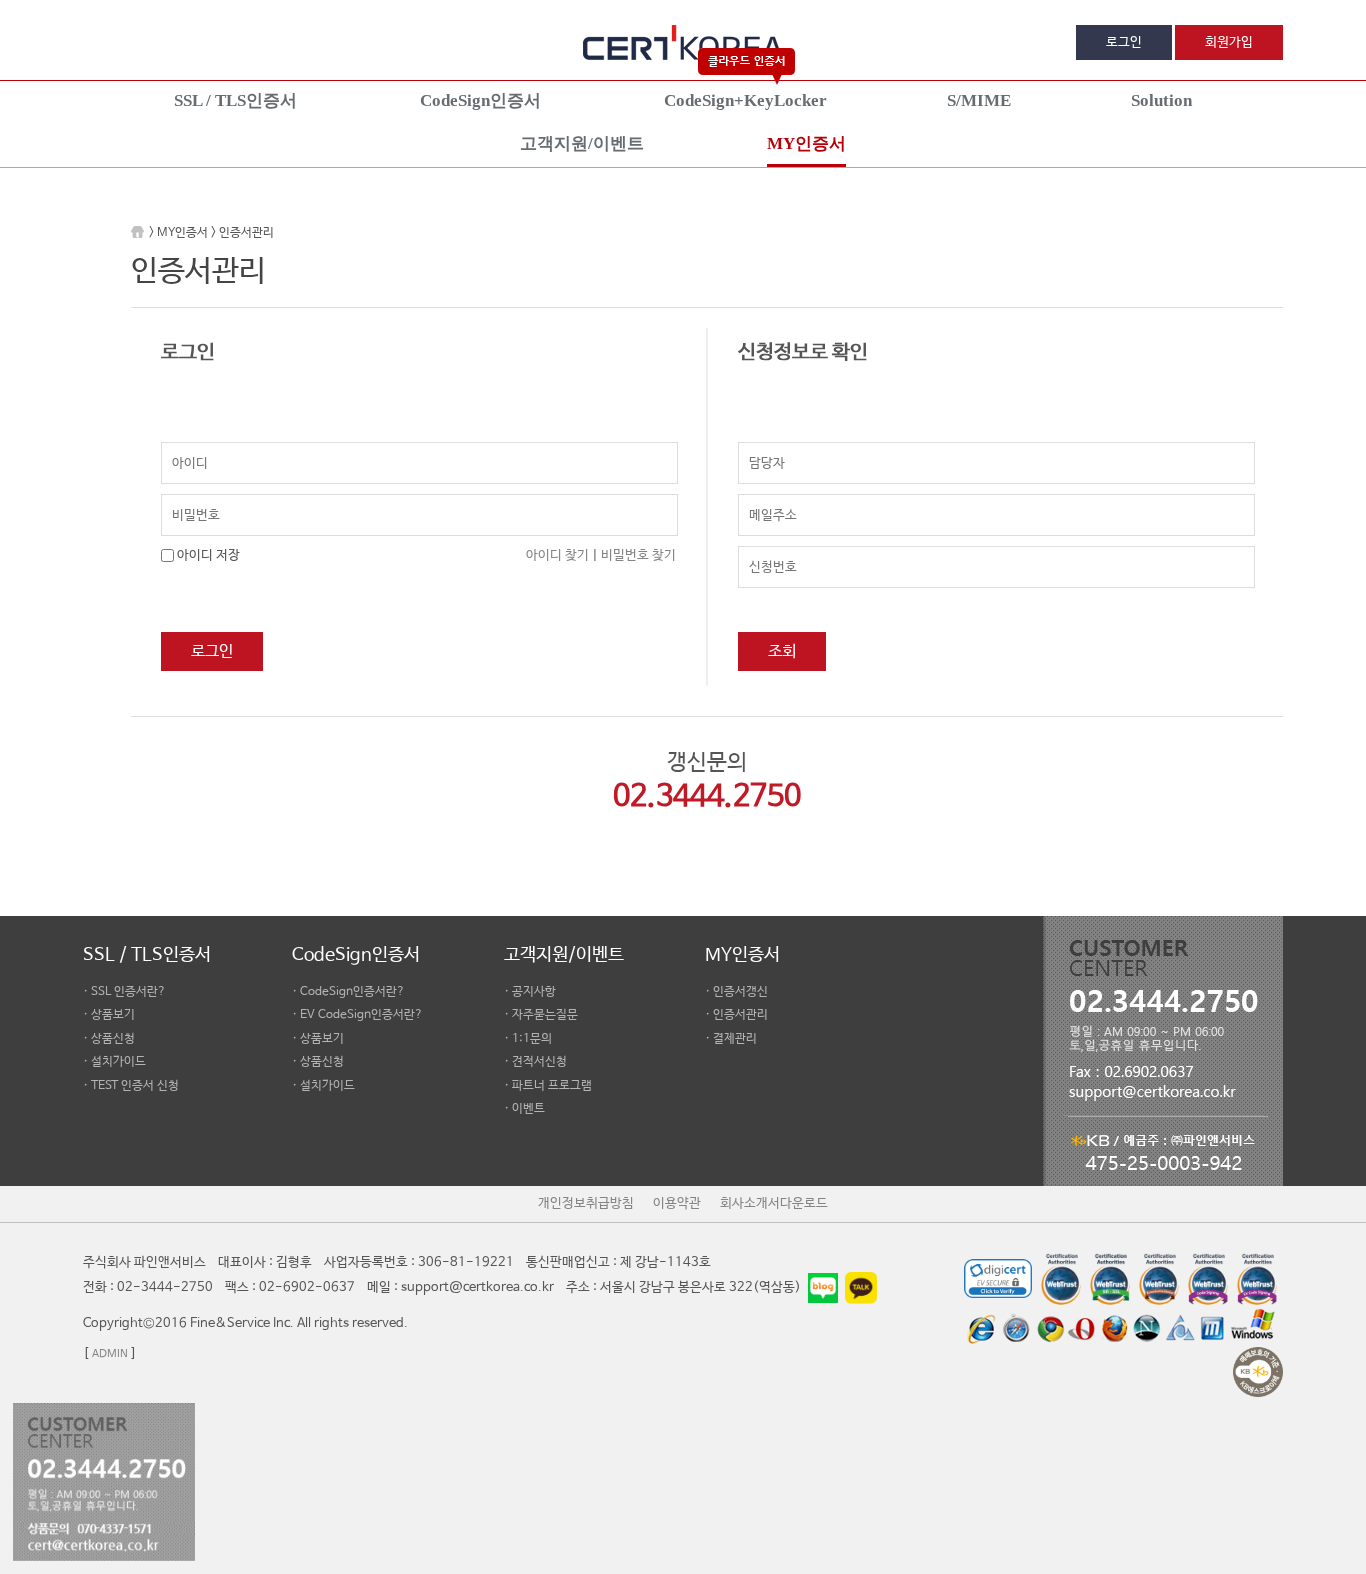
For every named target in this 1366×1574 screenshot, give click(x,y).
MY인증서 (742, 955)
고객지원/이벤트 (564, 955)
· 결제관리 (731, 1039)
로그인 (1124, 42)
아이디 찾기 (557, 555)
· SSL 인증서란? (124, 992)
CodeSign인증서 (356, 955)
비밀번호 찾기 (638, 555)
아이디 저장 (208, 555)
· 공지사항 (530, 992)
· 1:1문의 (528, 1039)
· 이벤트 (524, 1109)
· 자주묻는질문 (541, 1015)
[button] (1168, 1430)
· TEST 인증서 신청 (131, 1086)
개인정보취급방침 (586, 1203)
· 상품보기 (109, 1015)
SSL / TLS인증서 (147, 955)
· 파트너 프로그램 (548, 1086)
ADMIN (110, 1354)
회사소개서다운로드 (774, 1203)
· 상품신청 (109, 1039)
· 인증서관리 (736, 1015)
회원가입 (1229, 42)
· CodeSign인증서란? (348, 992)
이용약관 (677, 1203)
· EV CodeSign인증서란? (357, 1015)
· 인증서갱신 (736, 992)
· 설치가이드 (114, 1062)
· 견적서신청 (535, 1062)
